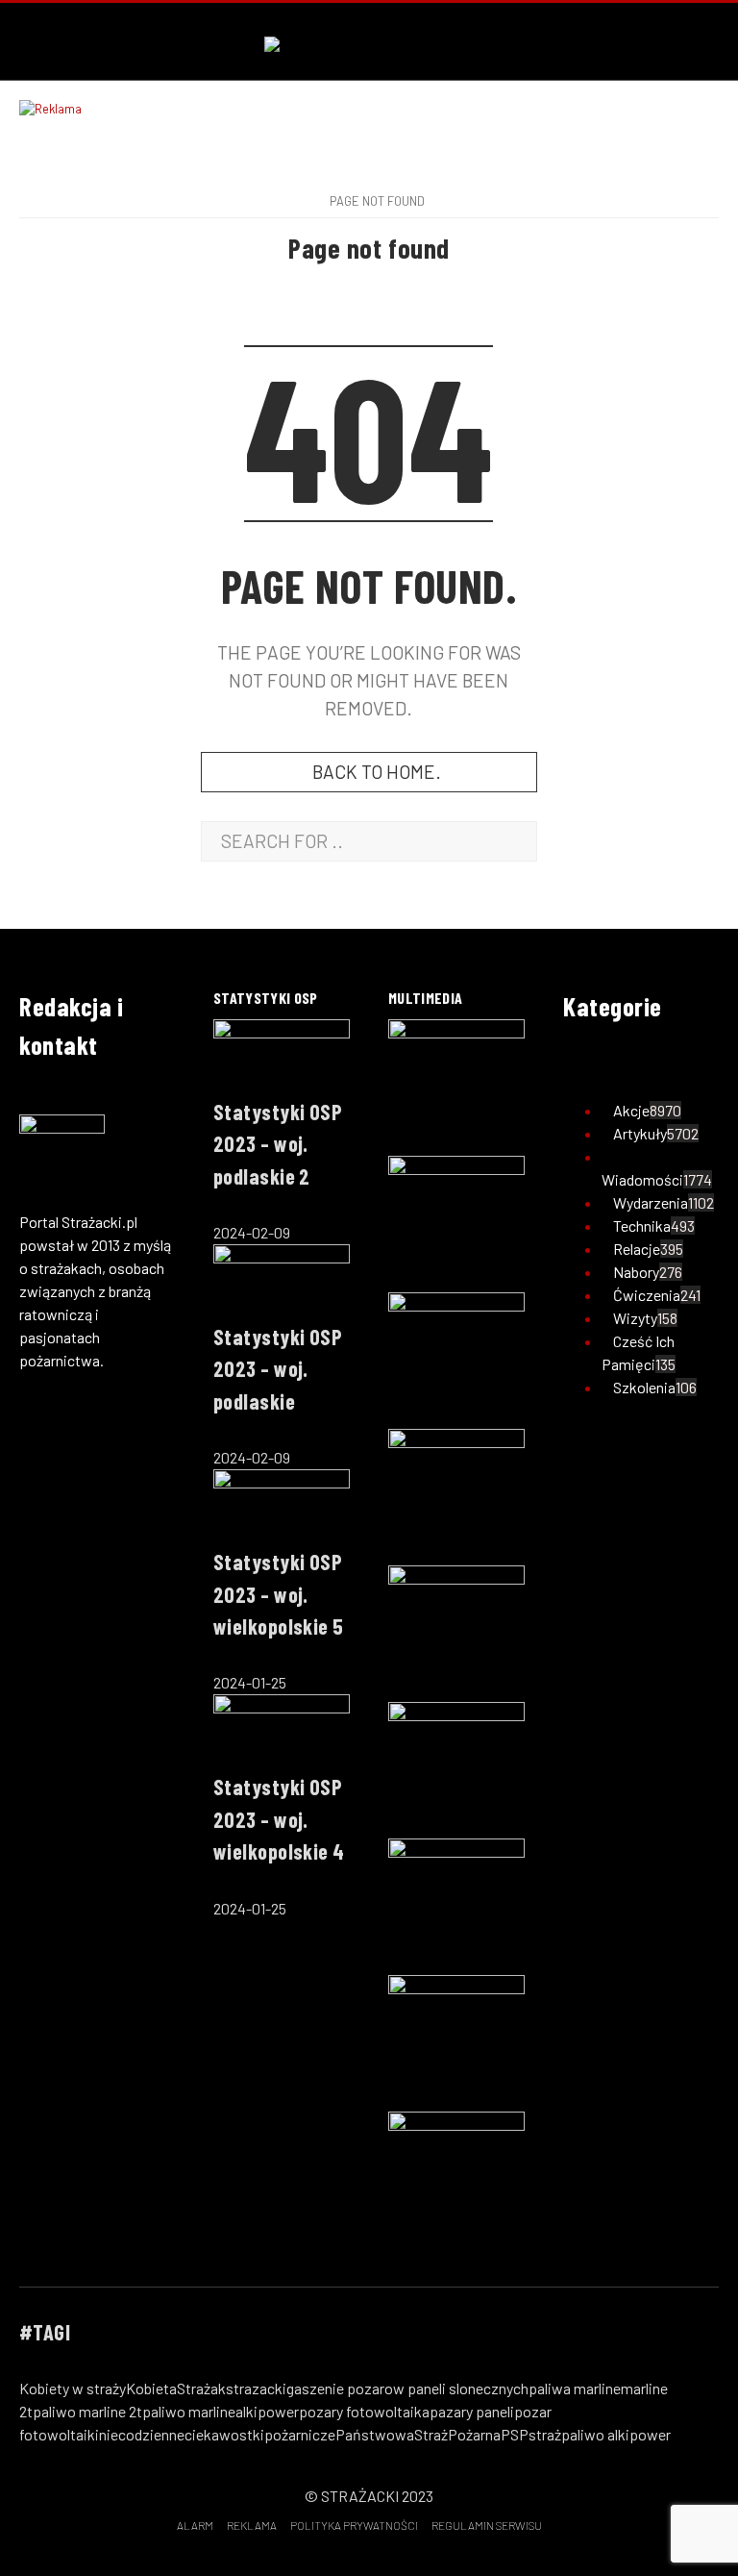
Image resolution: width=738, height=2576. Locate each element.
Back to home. (377, 772)
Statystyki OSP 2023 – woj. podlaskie (278, 1369)
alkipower (267, 2411)
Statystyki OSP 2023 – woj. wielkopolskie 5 (279, 1594)
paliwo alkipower (616, 2434)
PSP (515, 2434)
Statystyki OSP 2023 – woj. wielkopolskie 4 (279, 1819)
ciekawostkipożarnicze (260, 2434)
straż (545, 2434)
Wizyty (635, 1318)
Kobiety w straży (73, 2388)
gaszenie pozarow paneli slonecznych (407, 2388)
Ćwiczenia (647, 1295)
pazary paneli (472, 2411)
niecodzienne (142, 2434)
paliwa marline (575, 2388)
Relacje (637, 1249)
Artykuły (640, 1133)
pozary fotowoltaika (364, 2411)
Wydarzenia (651, 1202)
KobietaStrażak (176, 2388)
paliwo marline (189, 2411)
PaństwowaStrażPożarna (418, 2434)
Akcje (631, 1110)
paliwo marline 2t (87, 2411)
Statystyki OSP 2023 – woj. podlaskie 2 (278, 1144)
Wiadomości (642, 1179)
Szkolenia (644, 1387)
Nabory (636, 1272)
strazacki (256, 2388)
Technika (642, 1225)
